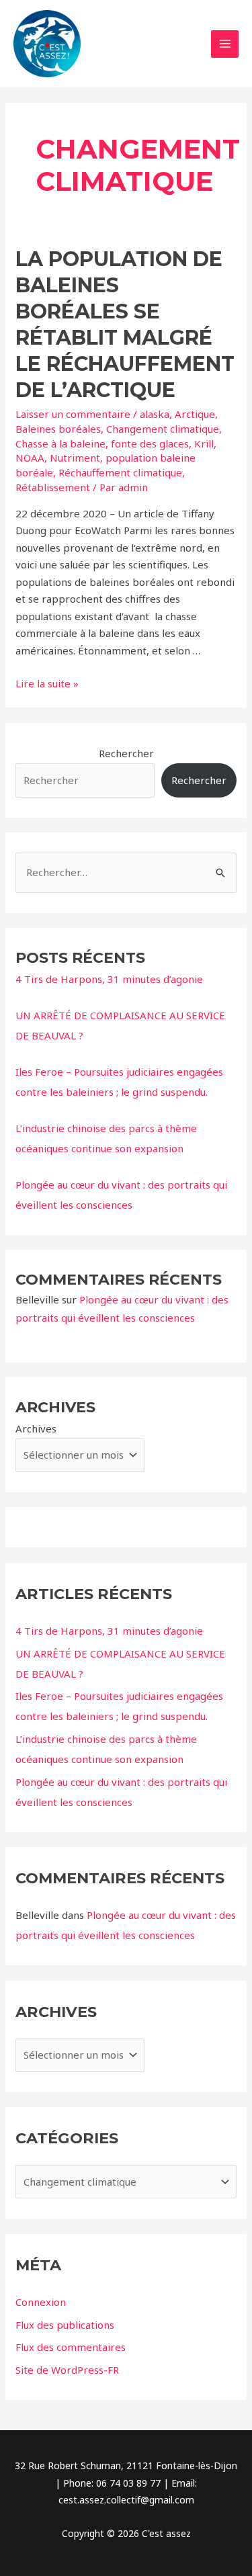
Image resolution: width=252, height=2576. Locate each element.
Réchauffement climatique (120, 472)
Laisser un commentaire (73, 414)
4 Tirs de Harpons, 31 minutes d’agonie (109, 979)
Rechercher (126, 753)
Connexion (41, 2302)
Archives (36, 1428)
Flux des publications (65, 2325)
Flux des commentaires (71, 2347)
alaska (155, 414)
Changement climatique (163, 429)
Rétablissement (53, 487)
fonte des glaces (150, 443)
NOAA (30, 458)
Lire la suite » (47, 683)
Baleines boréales (58, 429)
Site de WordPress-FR (67, 2370)
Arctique (195, 414)
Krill (204, 443)
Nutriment (75, 458)
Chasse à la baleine (60, 443)
